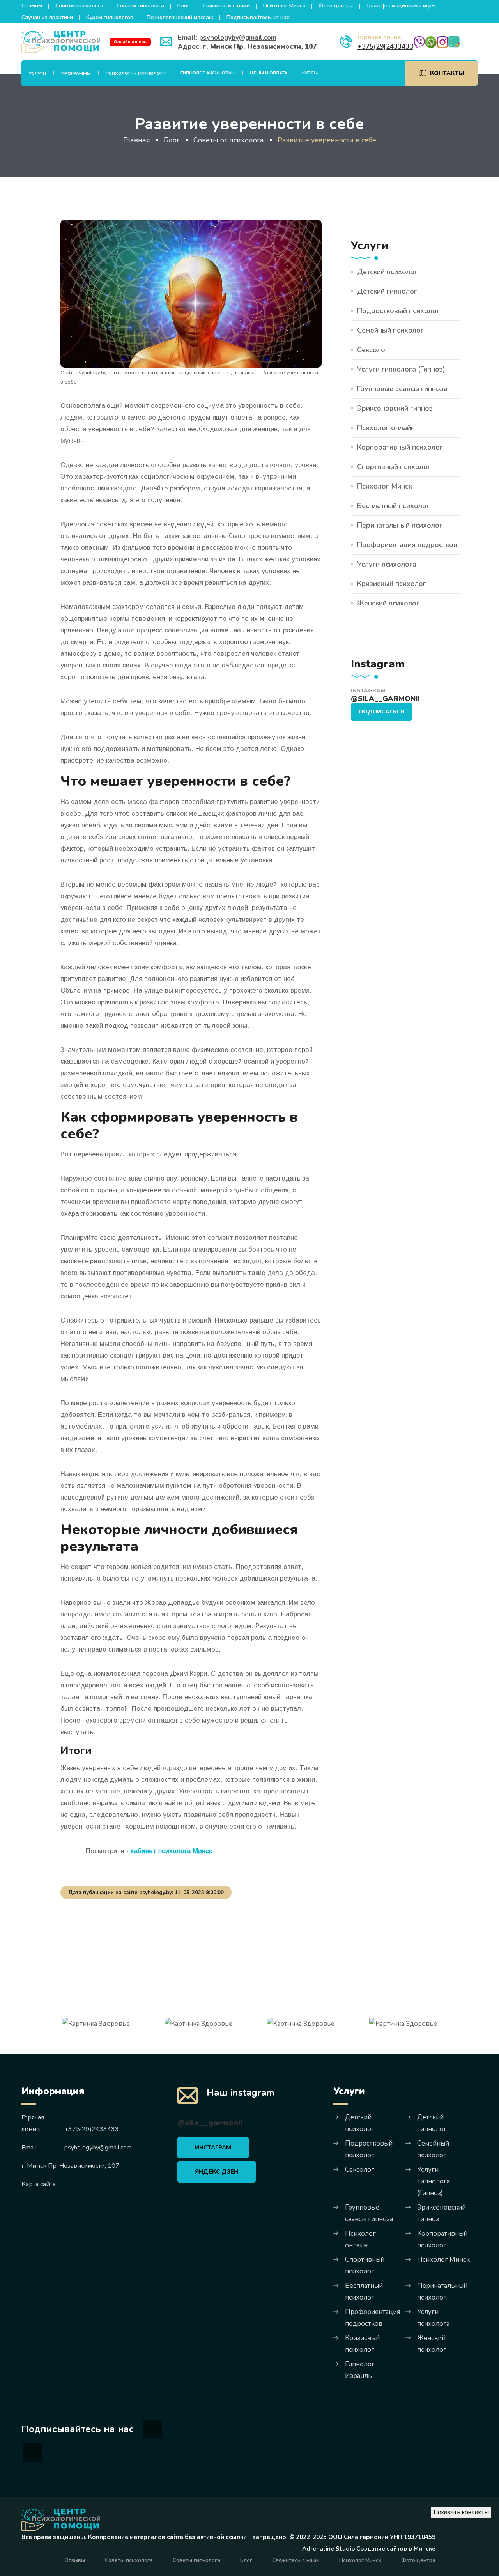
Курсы (310, 73)
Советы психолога (79, 6)
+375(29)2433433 (385, 47)
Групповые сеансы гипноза (402, 389)
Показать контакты (461, 2512)
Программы (76, 73)
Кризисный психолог (392, 584)
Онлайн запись (130, 42)
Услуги (37, 73)
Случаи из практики (47, 17)
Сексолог (373, 350)
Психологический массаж (180, 17)
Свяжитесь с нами (226, 6)
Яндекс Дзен (217, 2172)
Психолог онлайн (386, 428)
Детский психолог (387, 272)
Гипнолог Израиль (360, 2370)
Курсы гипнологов (110, 17)
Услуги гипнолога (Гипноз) (401, 369)
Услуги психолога (387, 564)
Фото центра (336, 6)
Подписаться (381, 712)
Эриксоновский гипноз (395, 408)
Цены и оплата (269, 73)
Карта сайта (39, 2184)
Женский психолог (388, 603)
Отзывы (32, 6)
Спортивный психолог (394, 467)
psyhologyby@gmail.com (238, 38)
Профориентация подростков (407, 545)
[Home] (61, 2520)
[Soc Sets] (153, 2429)
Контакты (447, 73)
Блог (183, 6)
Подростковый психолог (398, 311)
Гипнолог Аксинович (208, 73)
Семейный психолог (390, 330)
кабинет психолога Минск (171, 1851)
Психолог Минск (284, 6)
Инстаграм (213, 2148)
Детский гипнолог (387, 291)
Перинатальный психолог (400, 525)
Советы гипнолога (140, 6)
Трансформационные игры (401, 6)
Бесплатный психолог (393, 506)
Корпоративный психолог (400, 447)
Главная (137, 140)
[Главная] (61, 42)
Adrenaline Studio (328, 2549)
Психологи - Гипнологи (136, 73)
